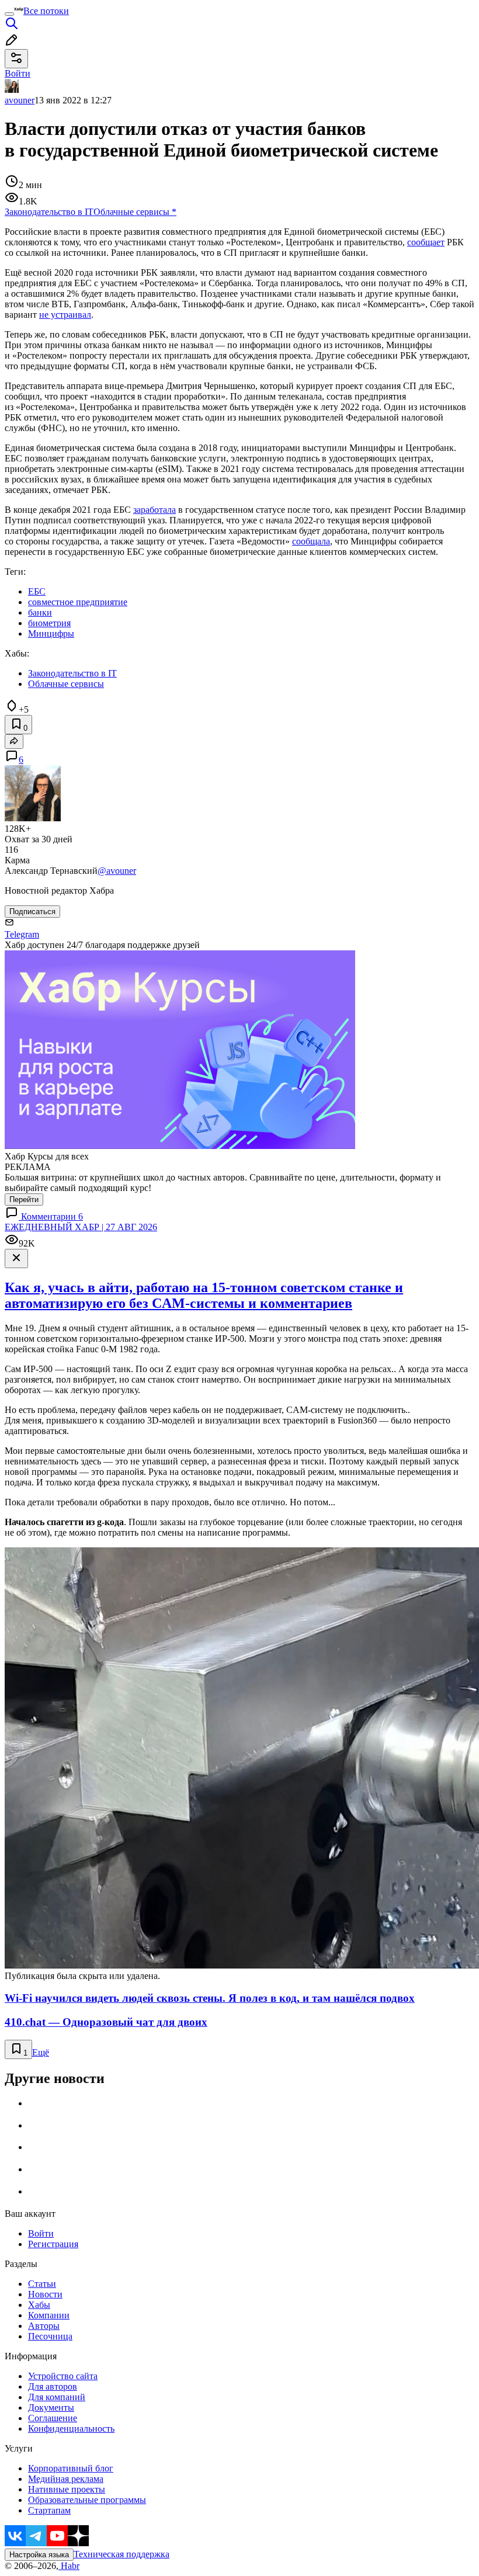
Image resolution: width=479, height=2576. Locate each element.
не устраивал (65, 315)
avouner (20, 100)
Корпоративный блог (71, 2468)
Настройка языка (39, 2555)
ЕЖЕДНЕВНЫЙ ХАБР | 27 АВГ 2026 (81, 1227)
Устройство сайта (63, 2376)
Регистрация (53, 2244)
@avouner (117, 871)
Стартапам (49, 2510)
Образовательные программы (87, 2500)
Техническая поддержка (122, 2554)
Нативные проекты (67, 2489)
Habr (69, 2566)
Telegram (22, 934)
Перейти (24, 1200)
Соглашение (53, 2418)
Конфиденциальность (71, 2429)
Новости (45, 2294)
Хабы (39, 2305)
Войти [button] (18, 73)
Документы (51, 2407)
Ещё (41, 2052)
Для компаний (57, 2397)
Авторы (44, 2326)
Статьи (42, 2284)
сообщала (311, 541)
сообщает (426, 242)
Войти (41, 2233)
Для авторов (53, 2386)
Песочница (50, 2336)
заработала (155, 510)
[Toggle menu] (9, 14)
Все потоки (46, 11)
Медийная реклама (66, 2479)
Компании (49, 2315)
